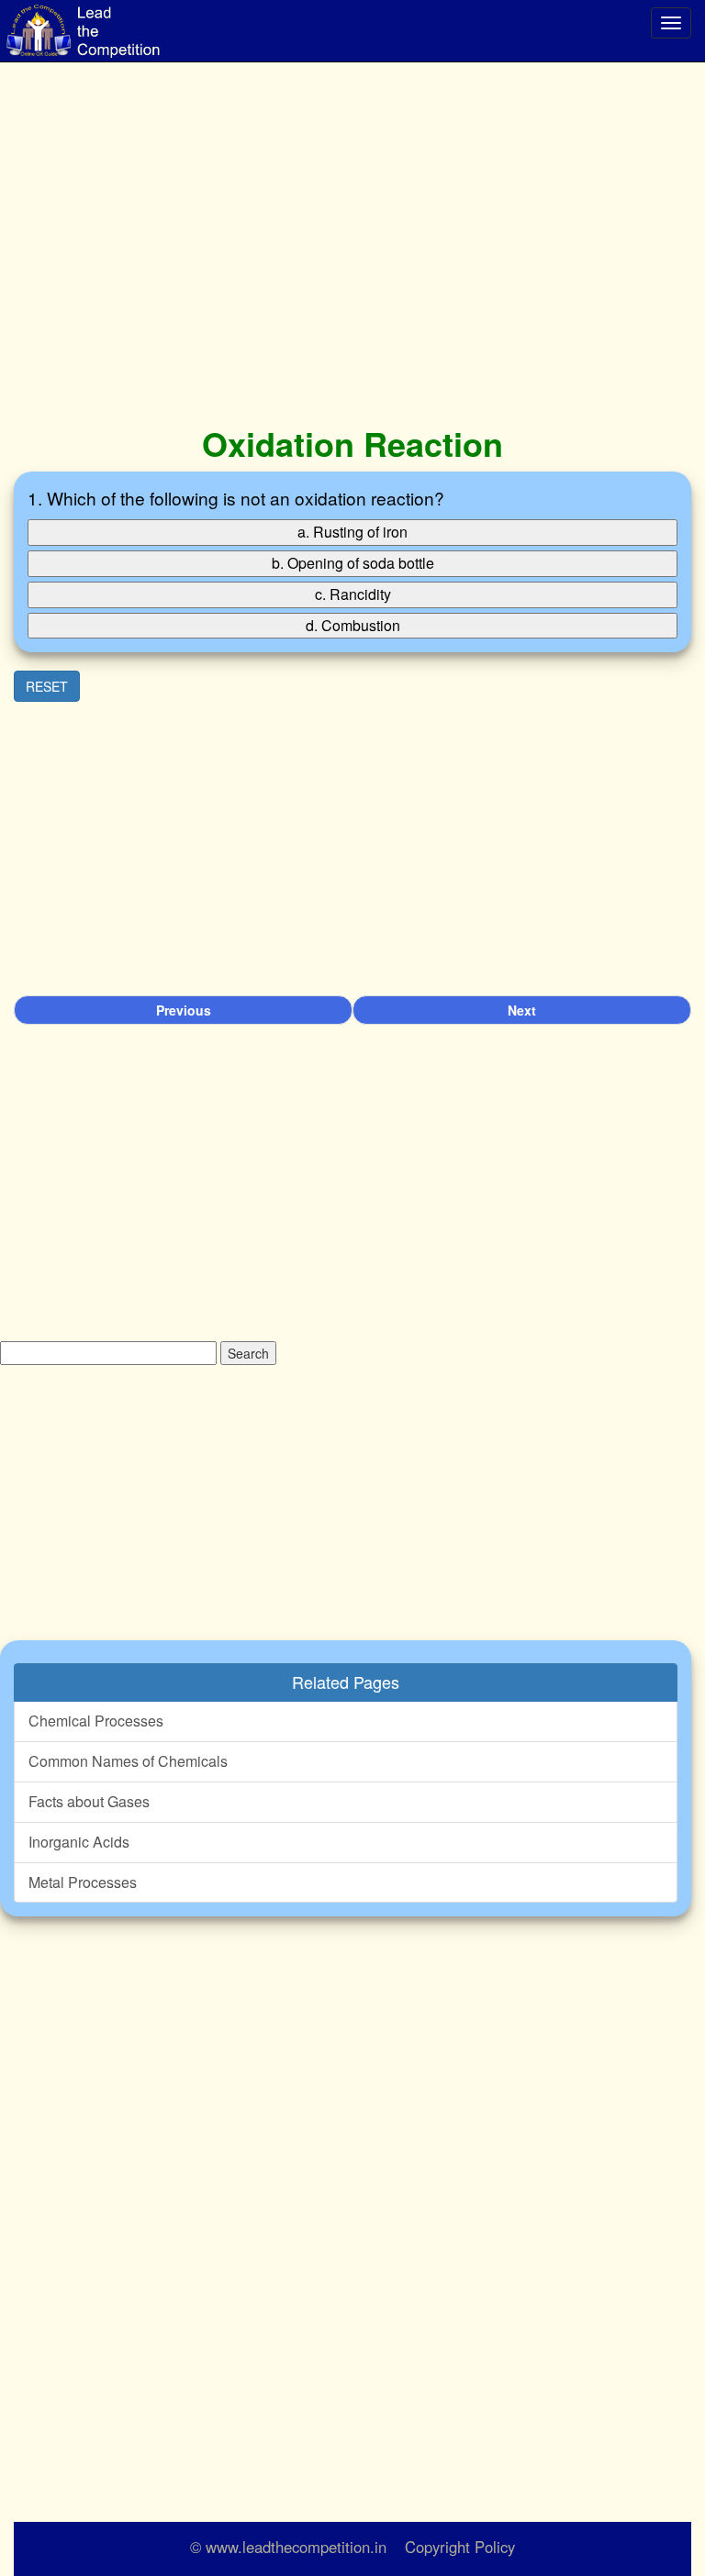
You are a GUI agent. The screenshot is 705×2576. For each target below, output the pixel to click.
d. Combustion (353, 625)
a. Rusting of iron (352, 532)
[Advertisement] (352, 248)
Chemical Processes (96, 1721)
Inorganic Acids (79, 1842)
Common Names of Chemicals (128, 1761)
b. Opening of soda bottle (353, 563)
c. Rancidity (353, 594)
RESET (47, 686)
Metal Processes (83, 1882)
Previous (184, 1010)
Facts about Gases (89, 1801)
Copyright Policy (460, 2547)
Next (522, 1010)
